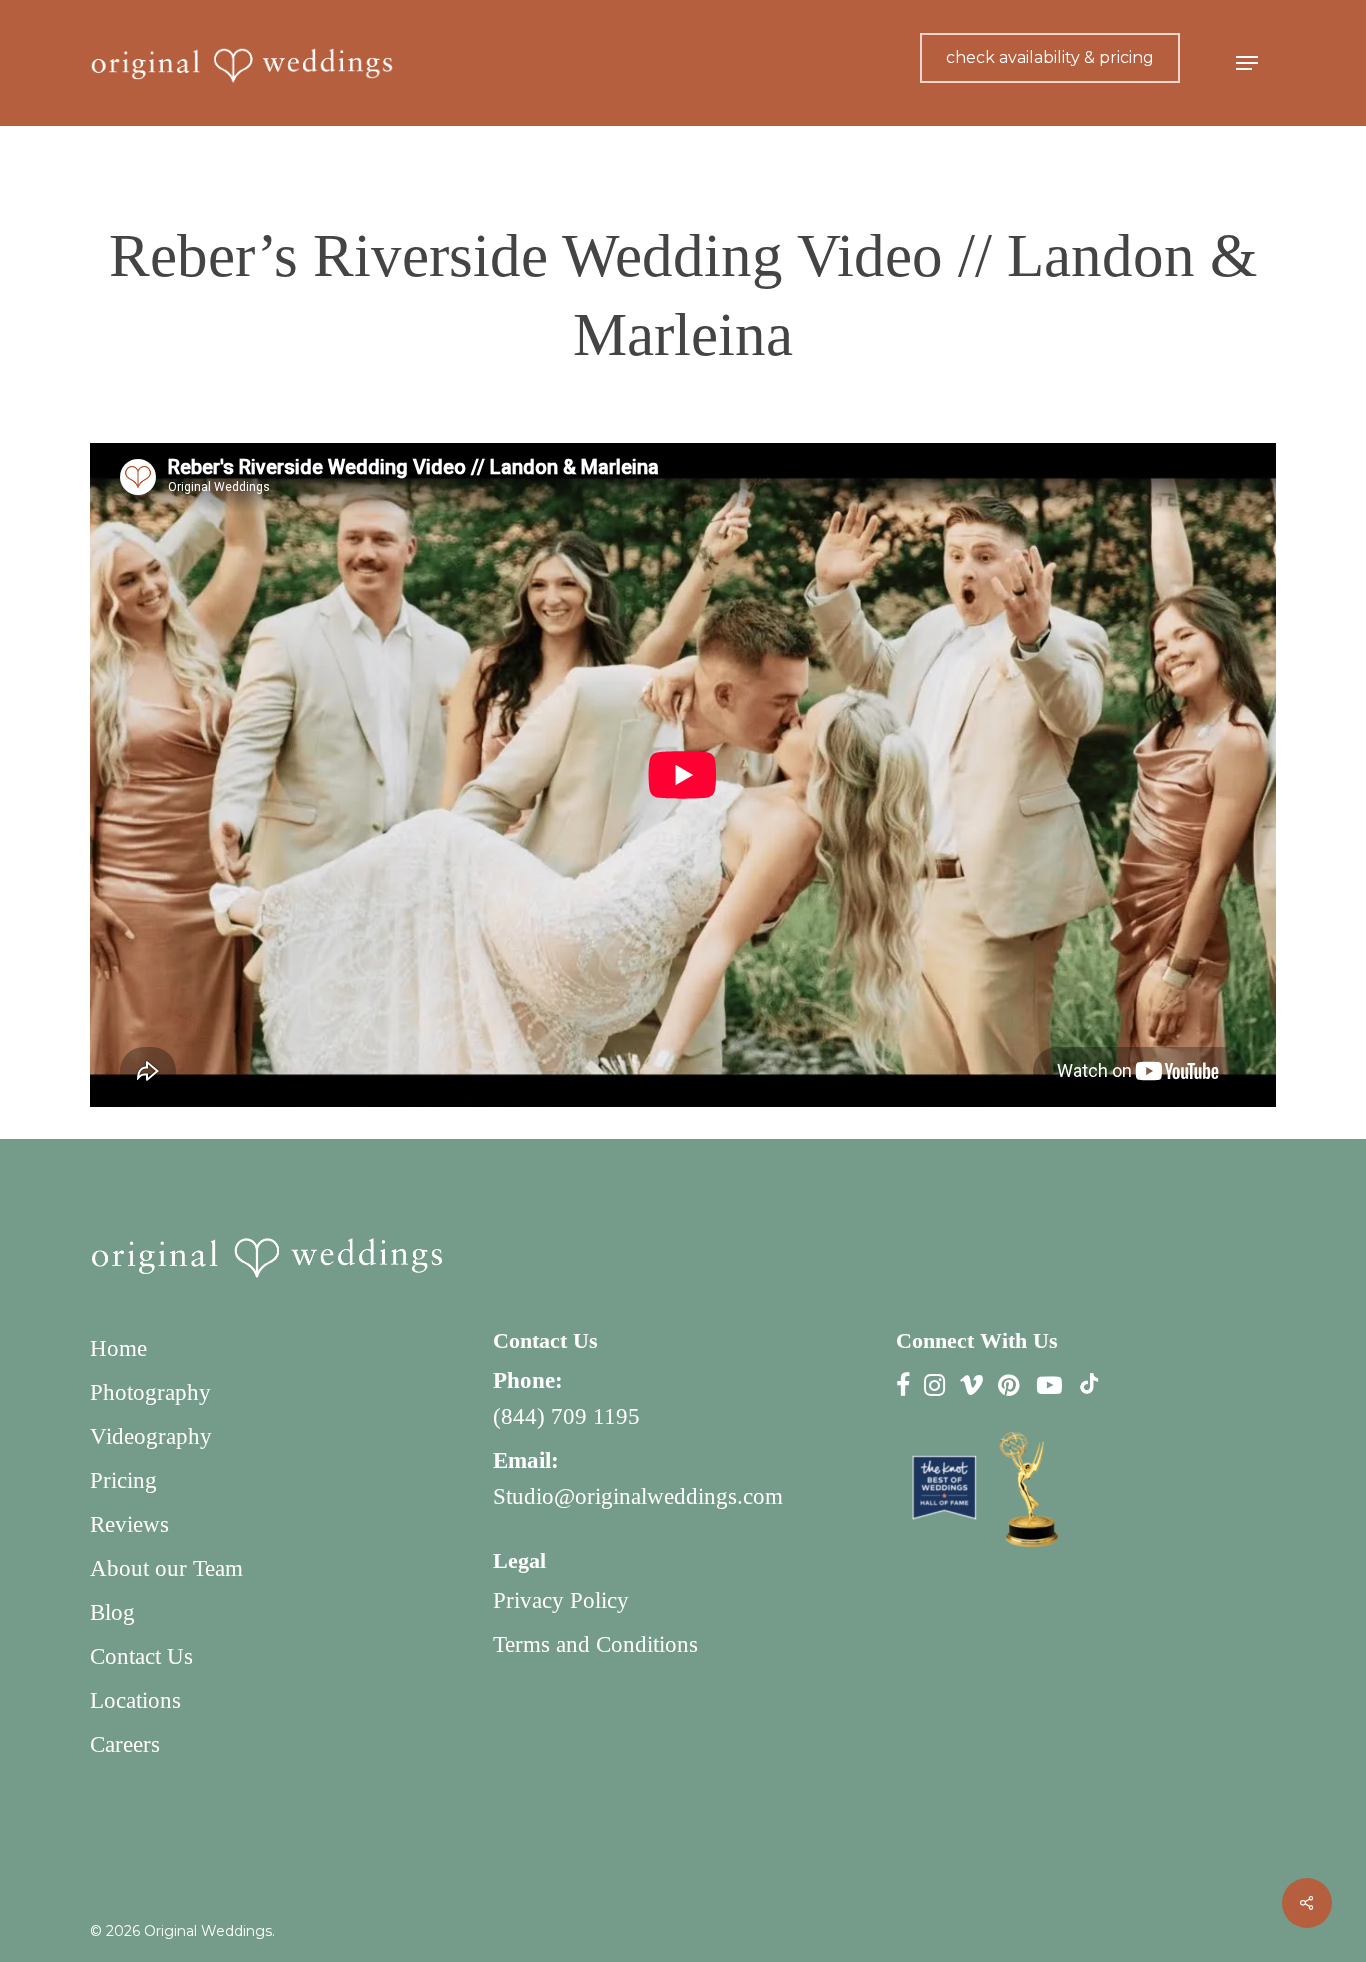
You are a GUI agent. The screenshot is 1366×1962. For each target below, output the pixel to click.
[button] (1247, 63)
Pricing (123, 1480)
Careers (125, 1744)
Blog (112, 1612)
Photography (150, 1392)
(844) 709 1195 (566, 1416)
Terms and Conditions (595, 1644)
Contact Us (141, 1656)
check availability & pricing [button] (1050, 57)
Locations (135, 1700)
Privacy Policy (561, 1600)
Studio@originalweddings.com (638, 1496)
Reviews (129, 1524)
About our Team (166, 1568)
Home (118, 1348)
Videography (151, 1436)
